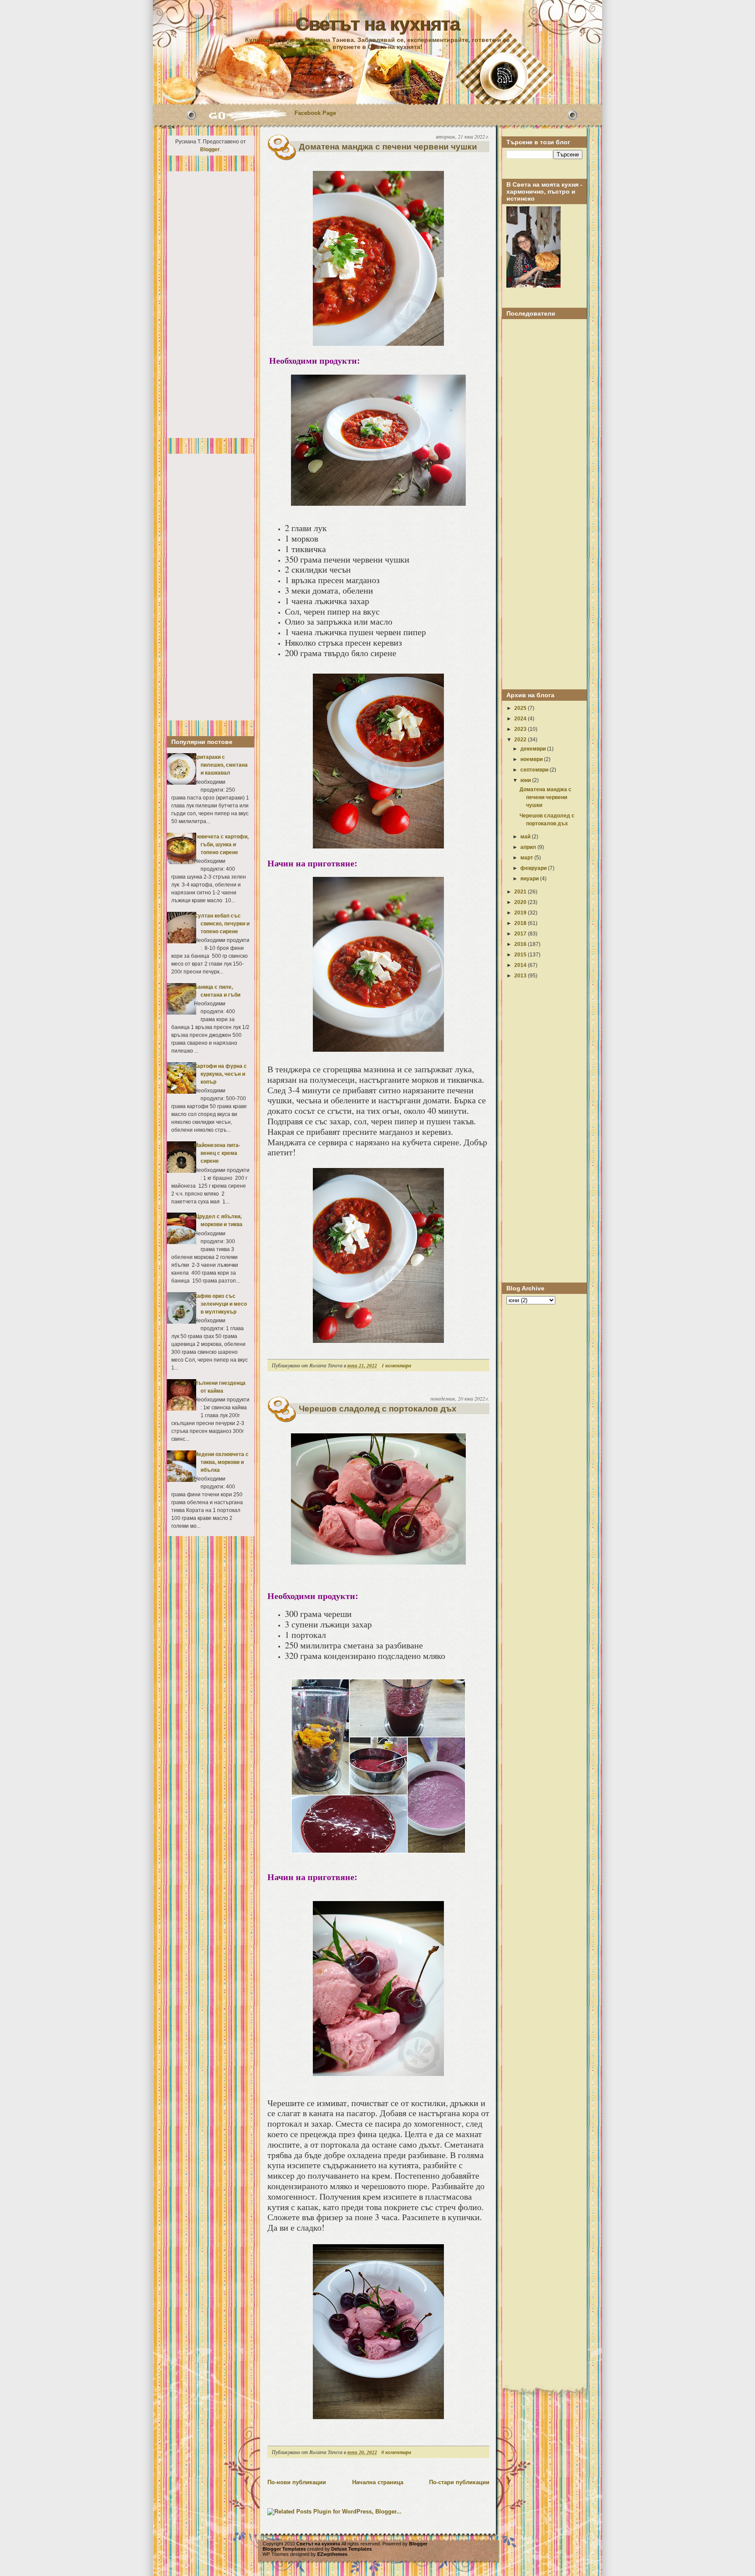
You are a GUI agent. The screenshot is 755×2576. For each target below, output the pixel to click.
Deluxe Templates (352, 2549)
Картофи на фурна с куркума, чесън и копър (220, 1074)
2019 (521, 913)
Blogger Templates (284, 2549)
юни (526, 780)
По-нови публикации (297, 2482)
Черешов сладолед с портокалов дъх (378, 1409)
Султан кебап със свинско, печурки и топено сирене (222, 924)
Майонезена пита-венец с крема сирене (217, 1153)
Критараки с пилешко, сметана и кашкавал (221, 765)
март (527, 858)
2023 (521, 729)
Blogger (210, 149)
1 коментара (396, 1365)
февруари (534, 868)
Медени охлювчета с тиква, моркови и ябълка (221, 1462)
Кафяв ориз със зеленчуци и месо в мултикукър (220, 1304)
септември (535, 770)
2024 (521, 719)
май (526, 837)
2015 (521, 955)
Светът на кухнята (377, 24)
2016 (521, 944)
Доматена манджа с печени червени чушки (388, 147)
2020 (521, 902)
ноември (532, 759)
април (529, 847)
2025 (521, 708)
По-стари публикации (459, 2482)
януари (530, 879)
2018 (521, 923)
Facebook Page (315, 113)
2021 (521, 892)
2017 (521, 934)
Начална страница (378, 2482)
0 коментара (396, 2452)
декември (534, 749)
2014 (521, 965)
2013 (521, 976)
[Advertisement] (211, 305)
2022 (521, 740)
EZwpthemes (332, 2554)
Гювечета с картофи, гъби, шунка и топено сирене (221, 845)
